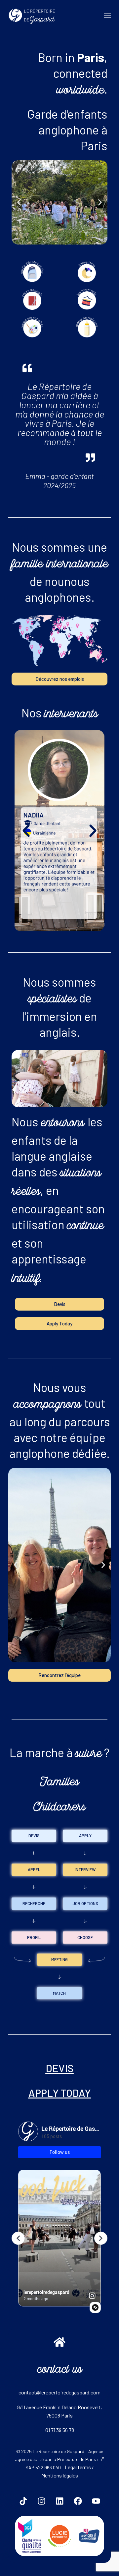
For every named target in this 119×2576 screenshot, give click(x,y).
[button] (19, 203)
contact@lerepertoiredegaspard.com (59, 2392)
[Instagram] (41, 2501)
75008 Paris (59, 2415)
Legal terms (78, 2467)
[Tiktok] (23, 2501)
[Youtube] (96, 2501)
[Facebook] (78, 2501)
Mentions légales (60, 2475)
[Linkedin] (59, 2501)
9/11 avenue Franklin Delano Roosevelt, (59, 2407)
